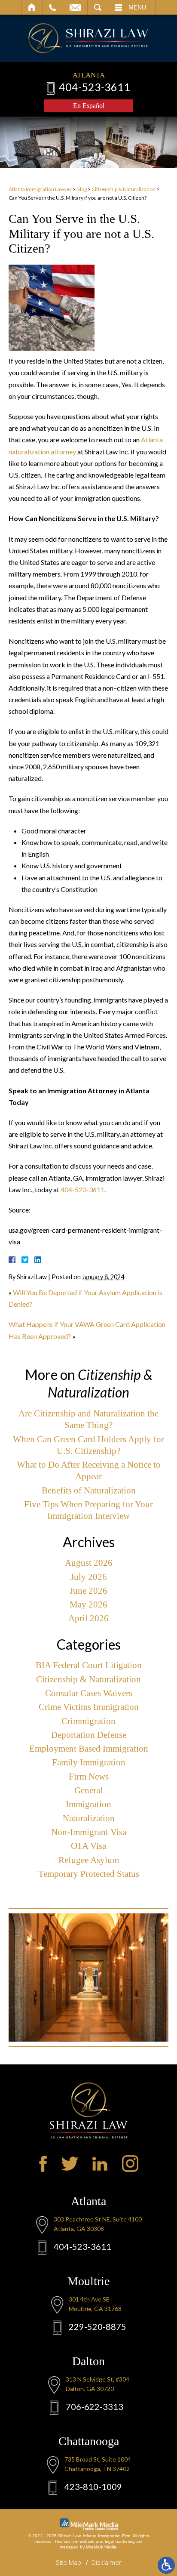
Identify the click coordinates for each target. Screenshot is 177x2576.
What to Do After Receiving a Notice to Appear (89, 1470)
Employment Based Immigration (89, 1749)
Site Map (69, 2562)
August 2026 (89, 1563)
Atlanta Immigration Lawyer (40, 189)
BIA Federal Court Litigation (89, 1665)
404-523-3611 (95, 87)
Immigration (88, 1804)
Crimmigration (88, 1721)
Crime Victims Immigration (89, 1707)
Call (53, 7)
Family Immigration (89, 1762)
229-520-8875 (98, 2326)
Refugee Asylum (89, 1860)
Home (32, 7)
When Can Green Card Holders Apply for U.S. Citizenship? (88, 1445)
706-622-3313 (95, 2406)
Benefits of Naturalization (89, 1490)
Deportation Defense (89, 1735)
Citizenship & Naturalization (124, 189)
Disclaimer (107, 2562)
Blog (82, 189)
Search (98, 7)
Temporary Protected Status (89, 1874)
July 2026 (89, 1577)
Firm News (89, 1777)
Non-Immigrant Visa (89, 1832)
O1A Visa (88, 1846)
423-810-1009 (93, 2487)
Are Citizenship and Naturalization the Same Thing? (88, 1419)
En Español (89, 106)
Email (75, 7)
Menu (137, 7)
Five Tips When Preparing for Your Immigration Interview (88, 1510)
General (88, 1790)
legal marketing (120, 2541)
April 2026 (88, 1618)
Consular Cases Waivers (89, 1693)
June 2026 (88, 1591)
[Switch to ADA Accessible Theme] (166, 2565)
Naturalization (89, 1818)
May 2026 (88, 1604)
